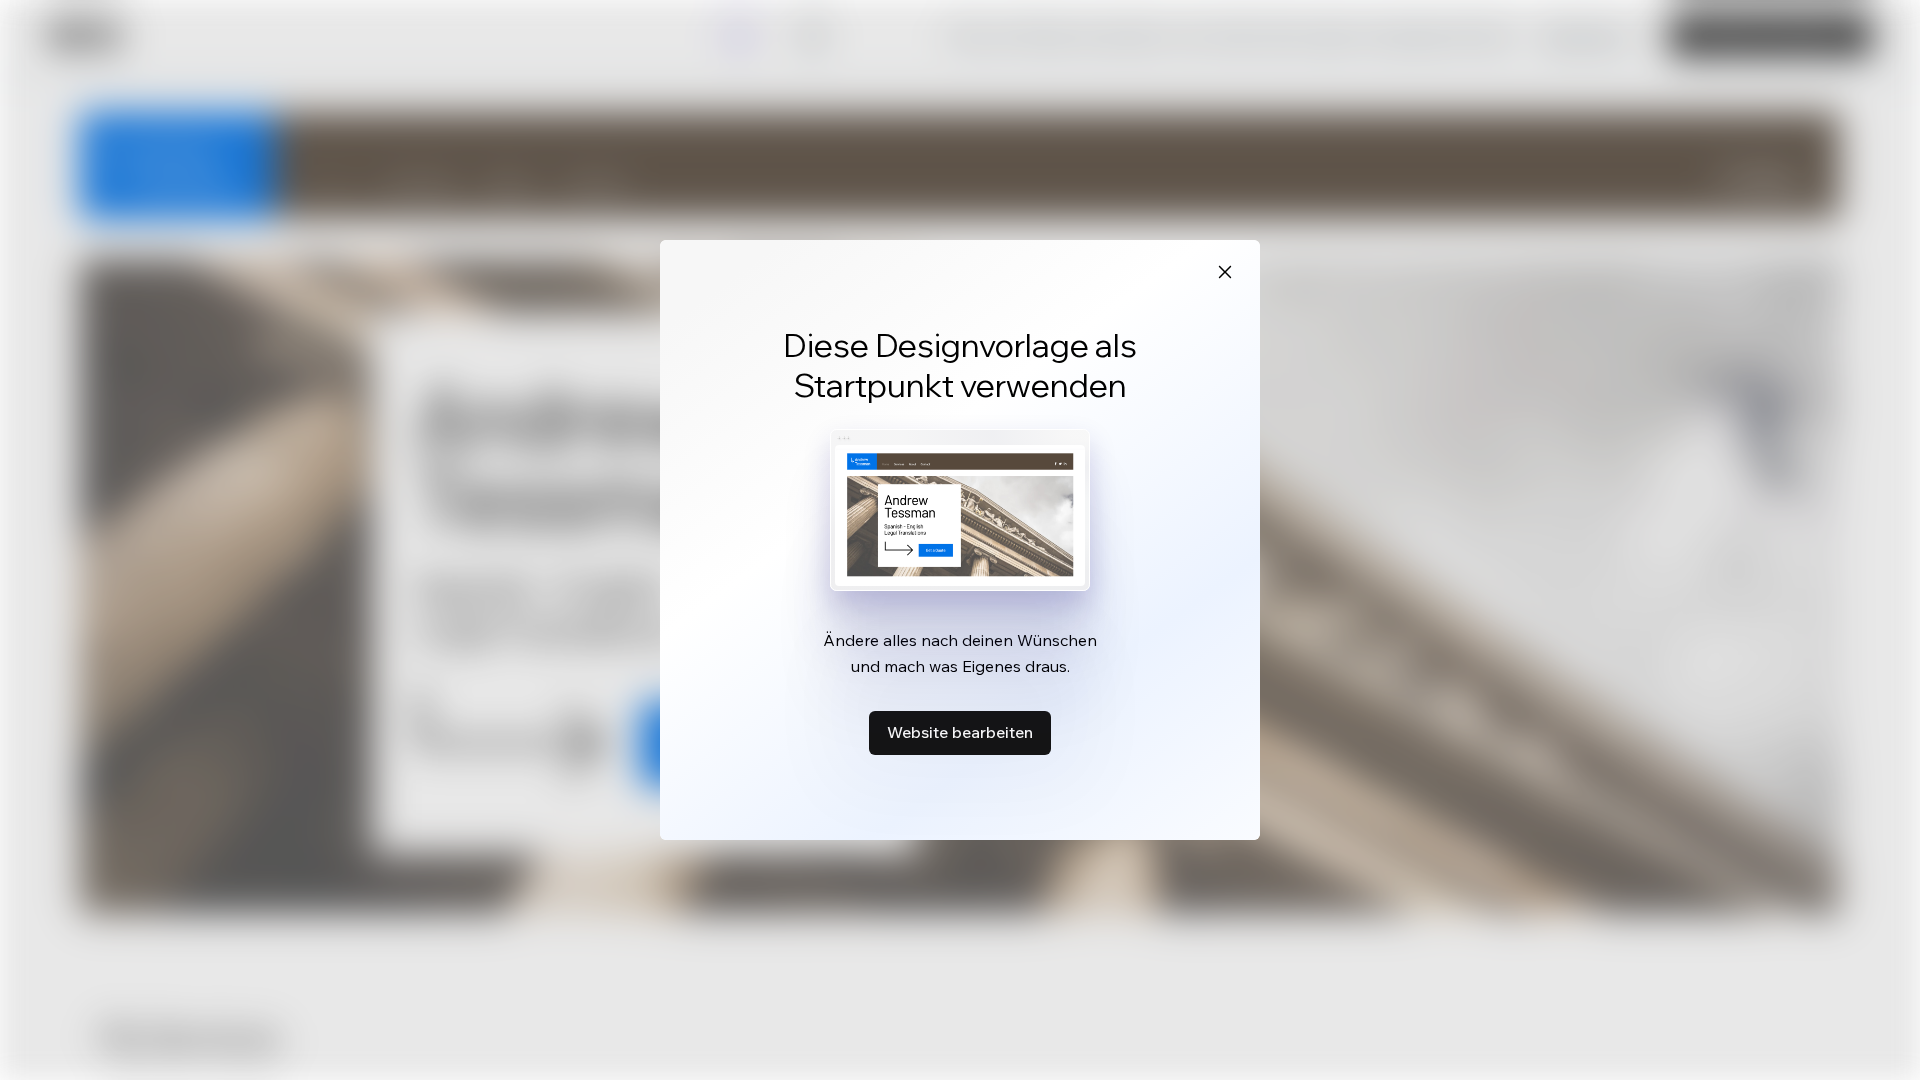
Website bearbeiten (960, 732)
